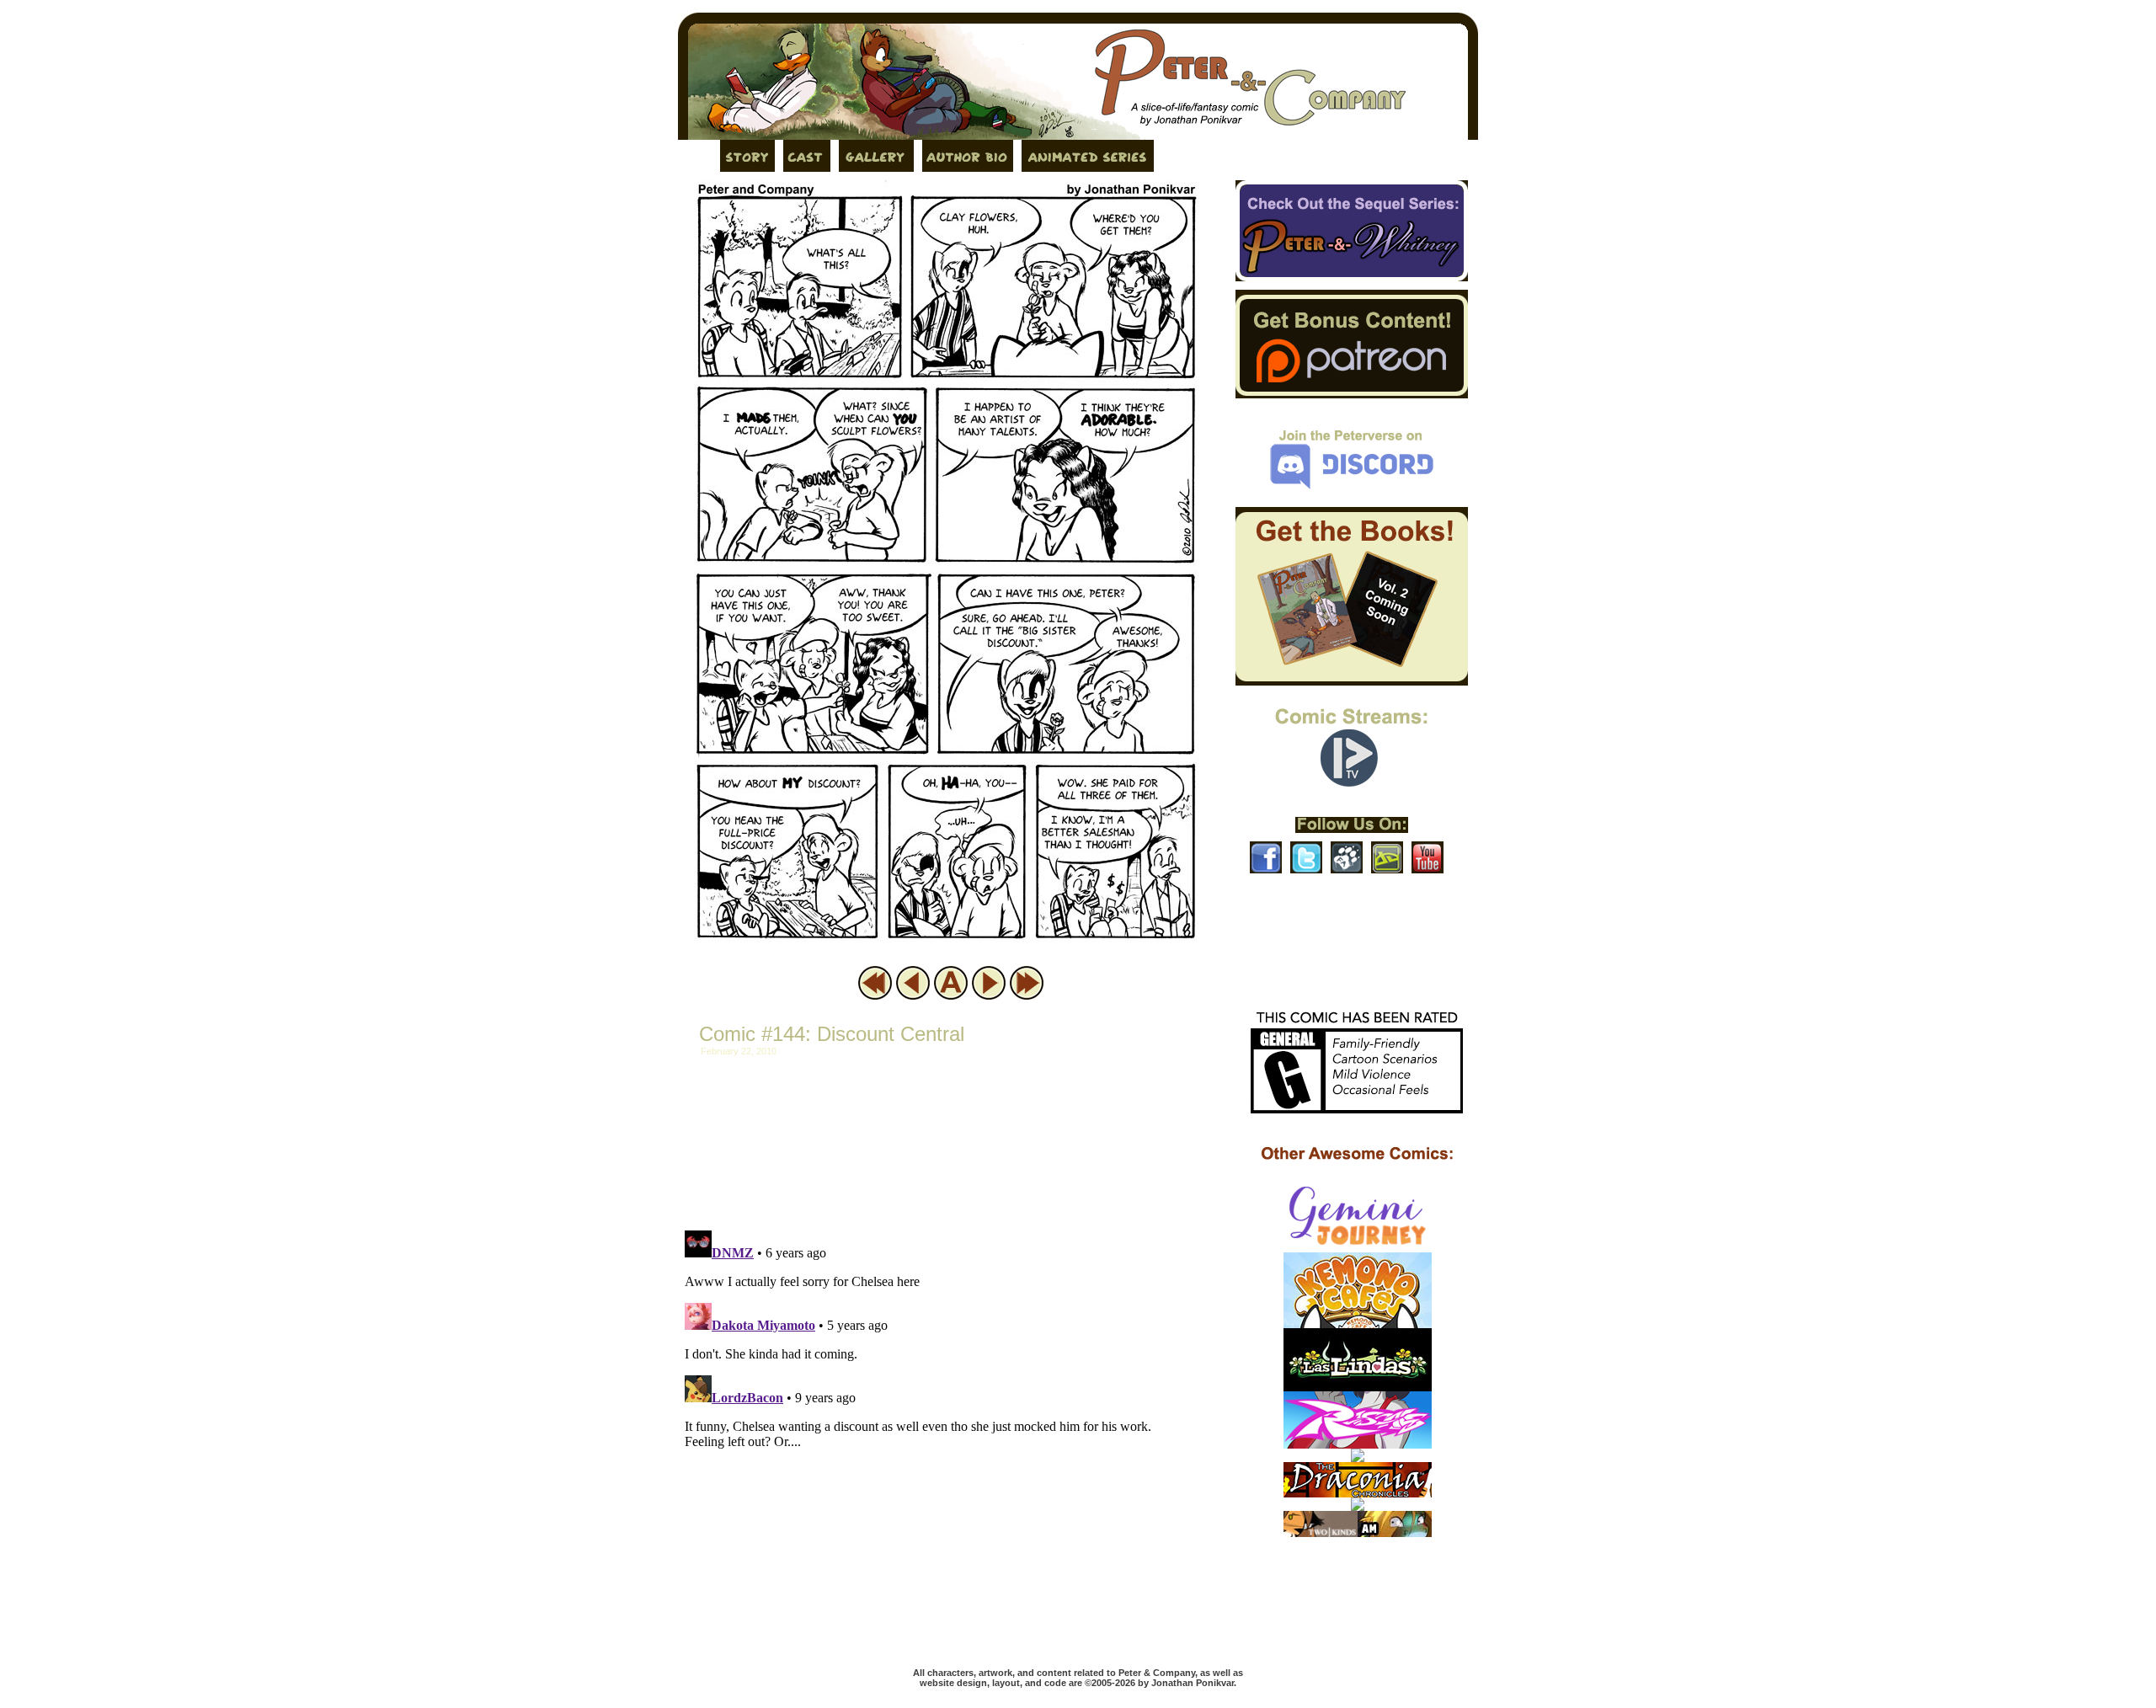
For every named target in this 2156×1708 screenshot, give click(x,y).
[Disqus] (947, 1434)
